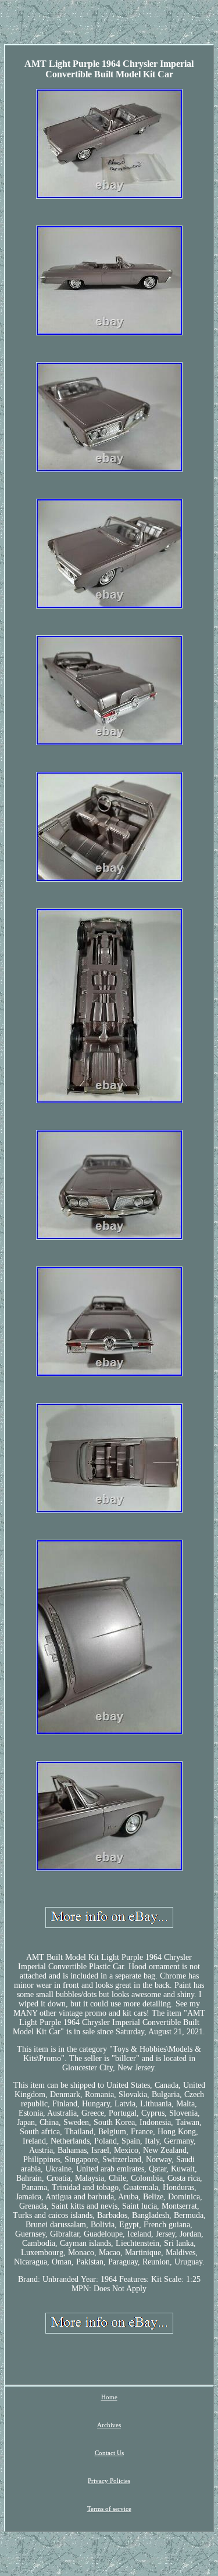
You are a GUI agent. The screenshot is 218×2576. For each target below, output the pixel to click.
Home (109, 2397)
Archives (109, 2425)
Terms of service (109, 2509)
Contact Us (109, 2453)
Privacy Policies (109, 2481)
